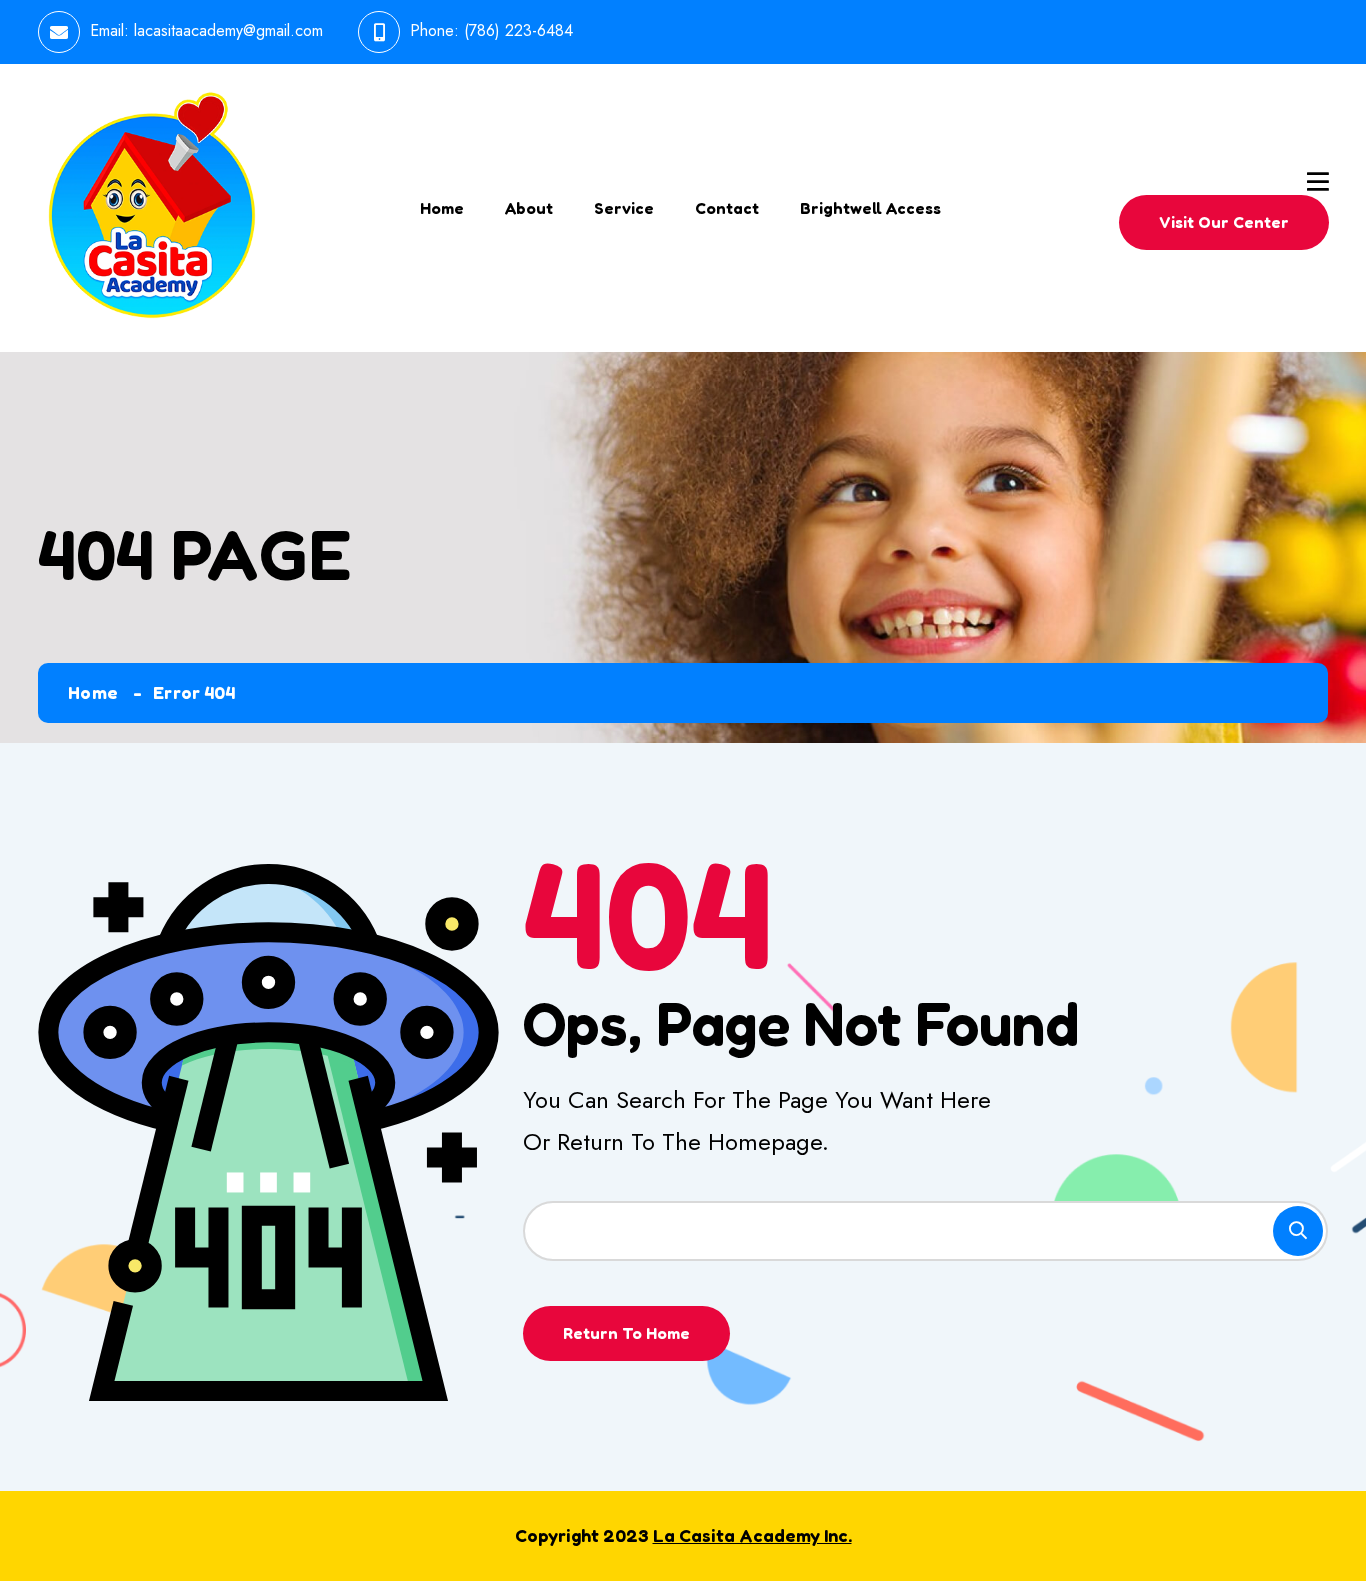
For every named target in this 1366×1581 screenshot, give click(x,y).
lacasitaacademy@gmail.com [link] (228, 30)
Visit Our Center (1224, 222)
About (529, 208)
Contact (727, 208)
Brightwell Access (870, 208)
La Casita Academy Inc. (752, 1535)
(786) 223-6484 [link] (518, 30)
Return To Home (626, 1333)
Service (624, 208)
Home (442, 208)
